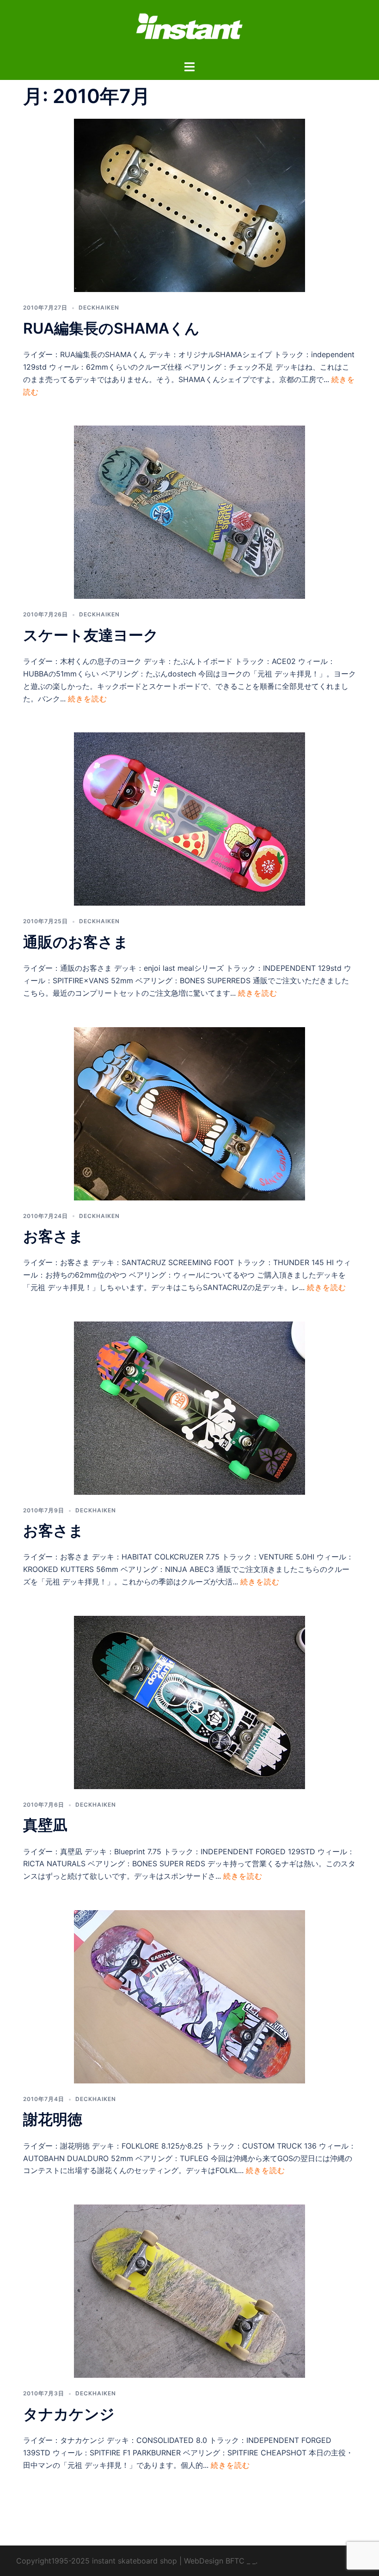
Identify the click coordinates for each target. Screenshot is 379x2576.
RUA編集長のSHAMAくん (111, 328)
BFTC (235, 2561)
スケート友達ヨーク (91, 635)
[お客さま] (189, 1113)
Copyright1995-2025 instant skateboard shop (97, 2561)
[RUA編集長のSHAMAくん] (189, 205)
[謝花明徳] (189, 1996)
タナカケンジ (69, 2414)
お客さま (53, 1236)
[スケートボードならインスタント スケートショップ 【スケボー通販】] (189, 29)
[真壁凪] (189, 1702)
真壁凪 (45, 1825)
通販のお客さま (76, 942)
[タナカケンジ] (189, 2290)
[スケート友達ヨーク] (189, 512)
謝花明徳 (53, 2119)
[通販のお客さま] (189, 818)
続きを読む (88, 699)
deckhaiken (99, 308)
